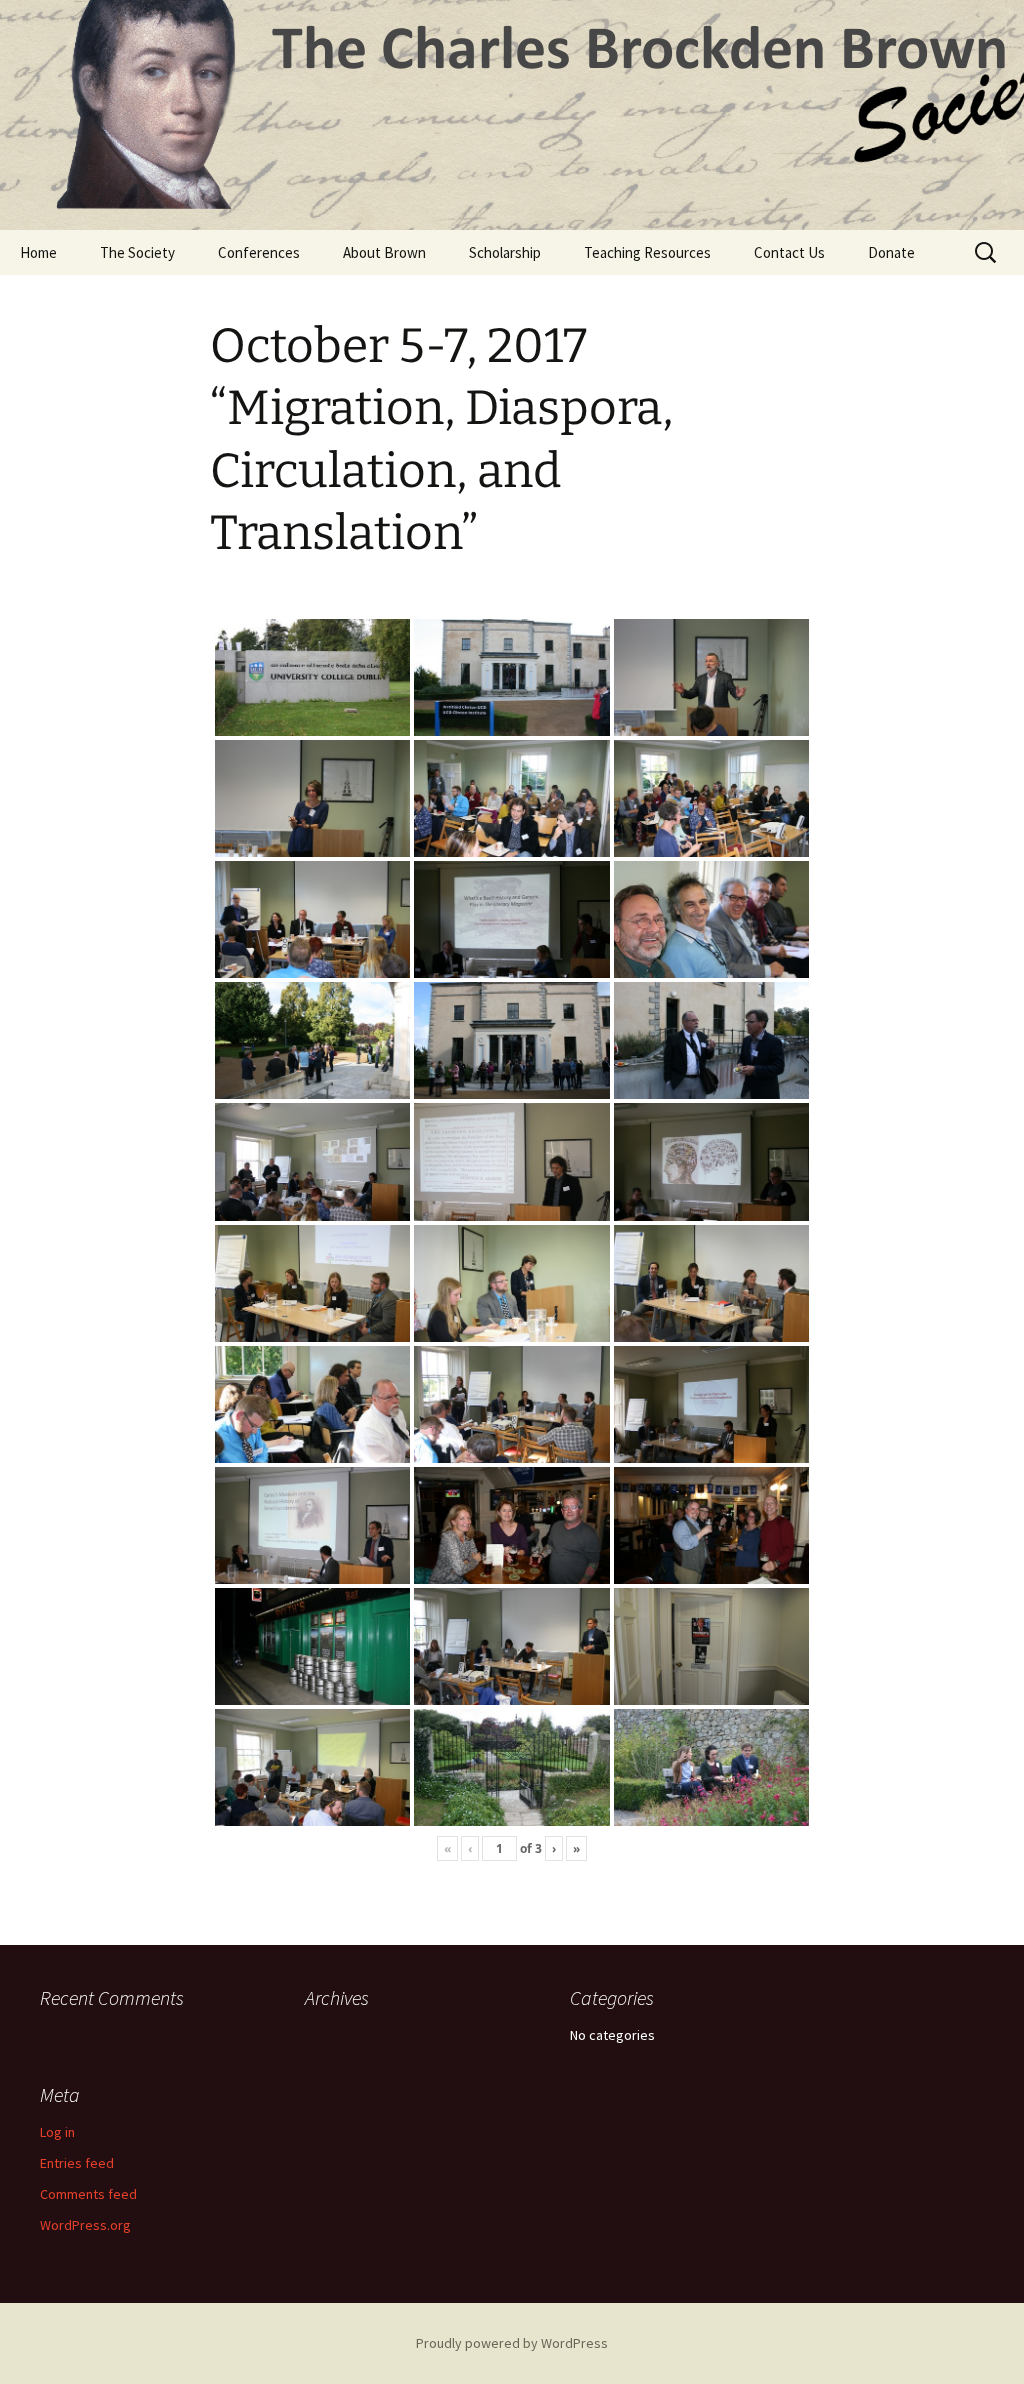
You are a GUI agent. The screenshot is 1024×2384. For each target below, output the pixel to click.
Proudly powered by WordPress (512, 2343)
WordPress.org (85, 2225)
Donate (891, 252)
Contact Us (789, 252)
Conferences (259, 252)
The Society (137, 252)
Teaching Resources (647, 252)
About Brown (384, 252)
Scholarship (505, 252)
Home (38, 252)
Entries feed (77, 2163)
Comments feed (88, 2194)
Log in (57, 2132)
